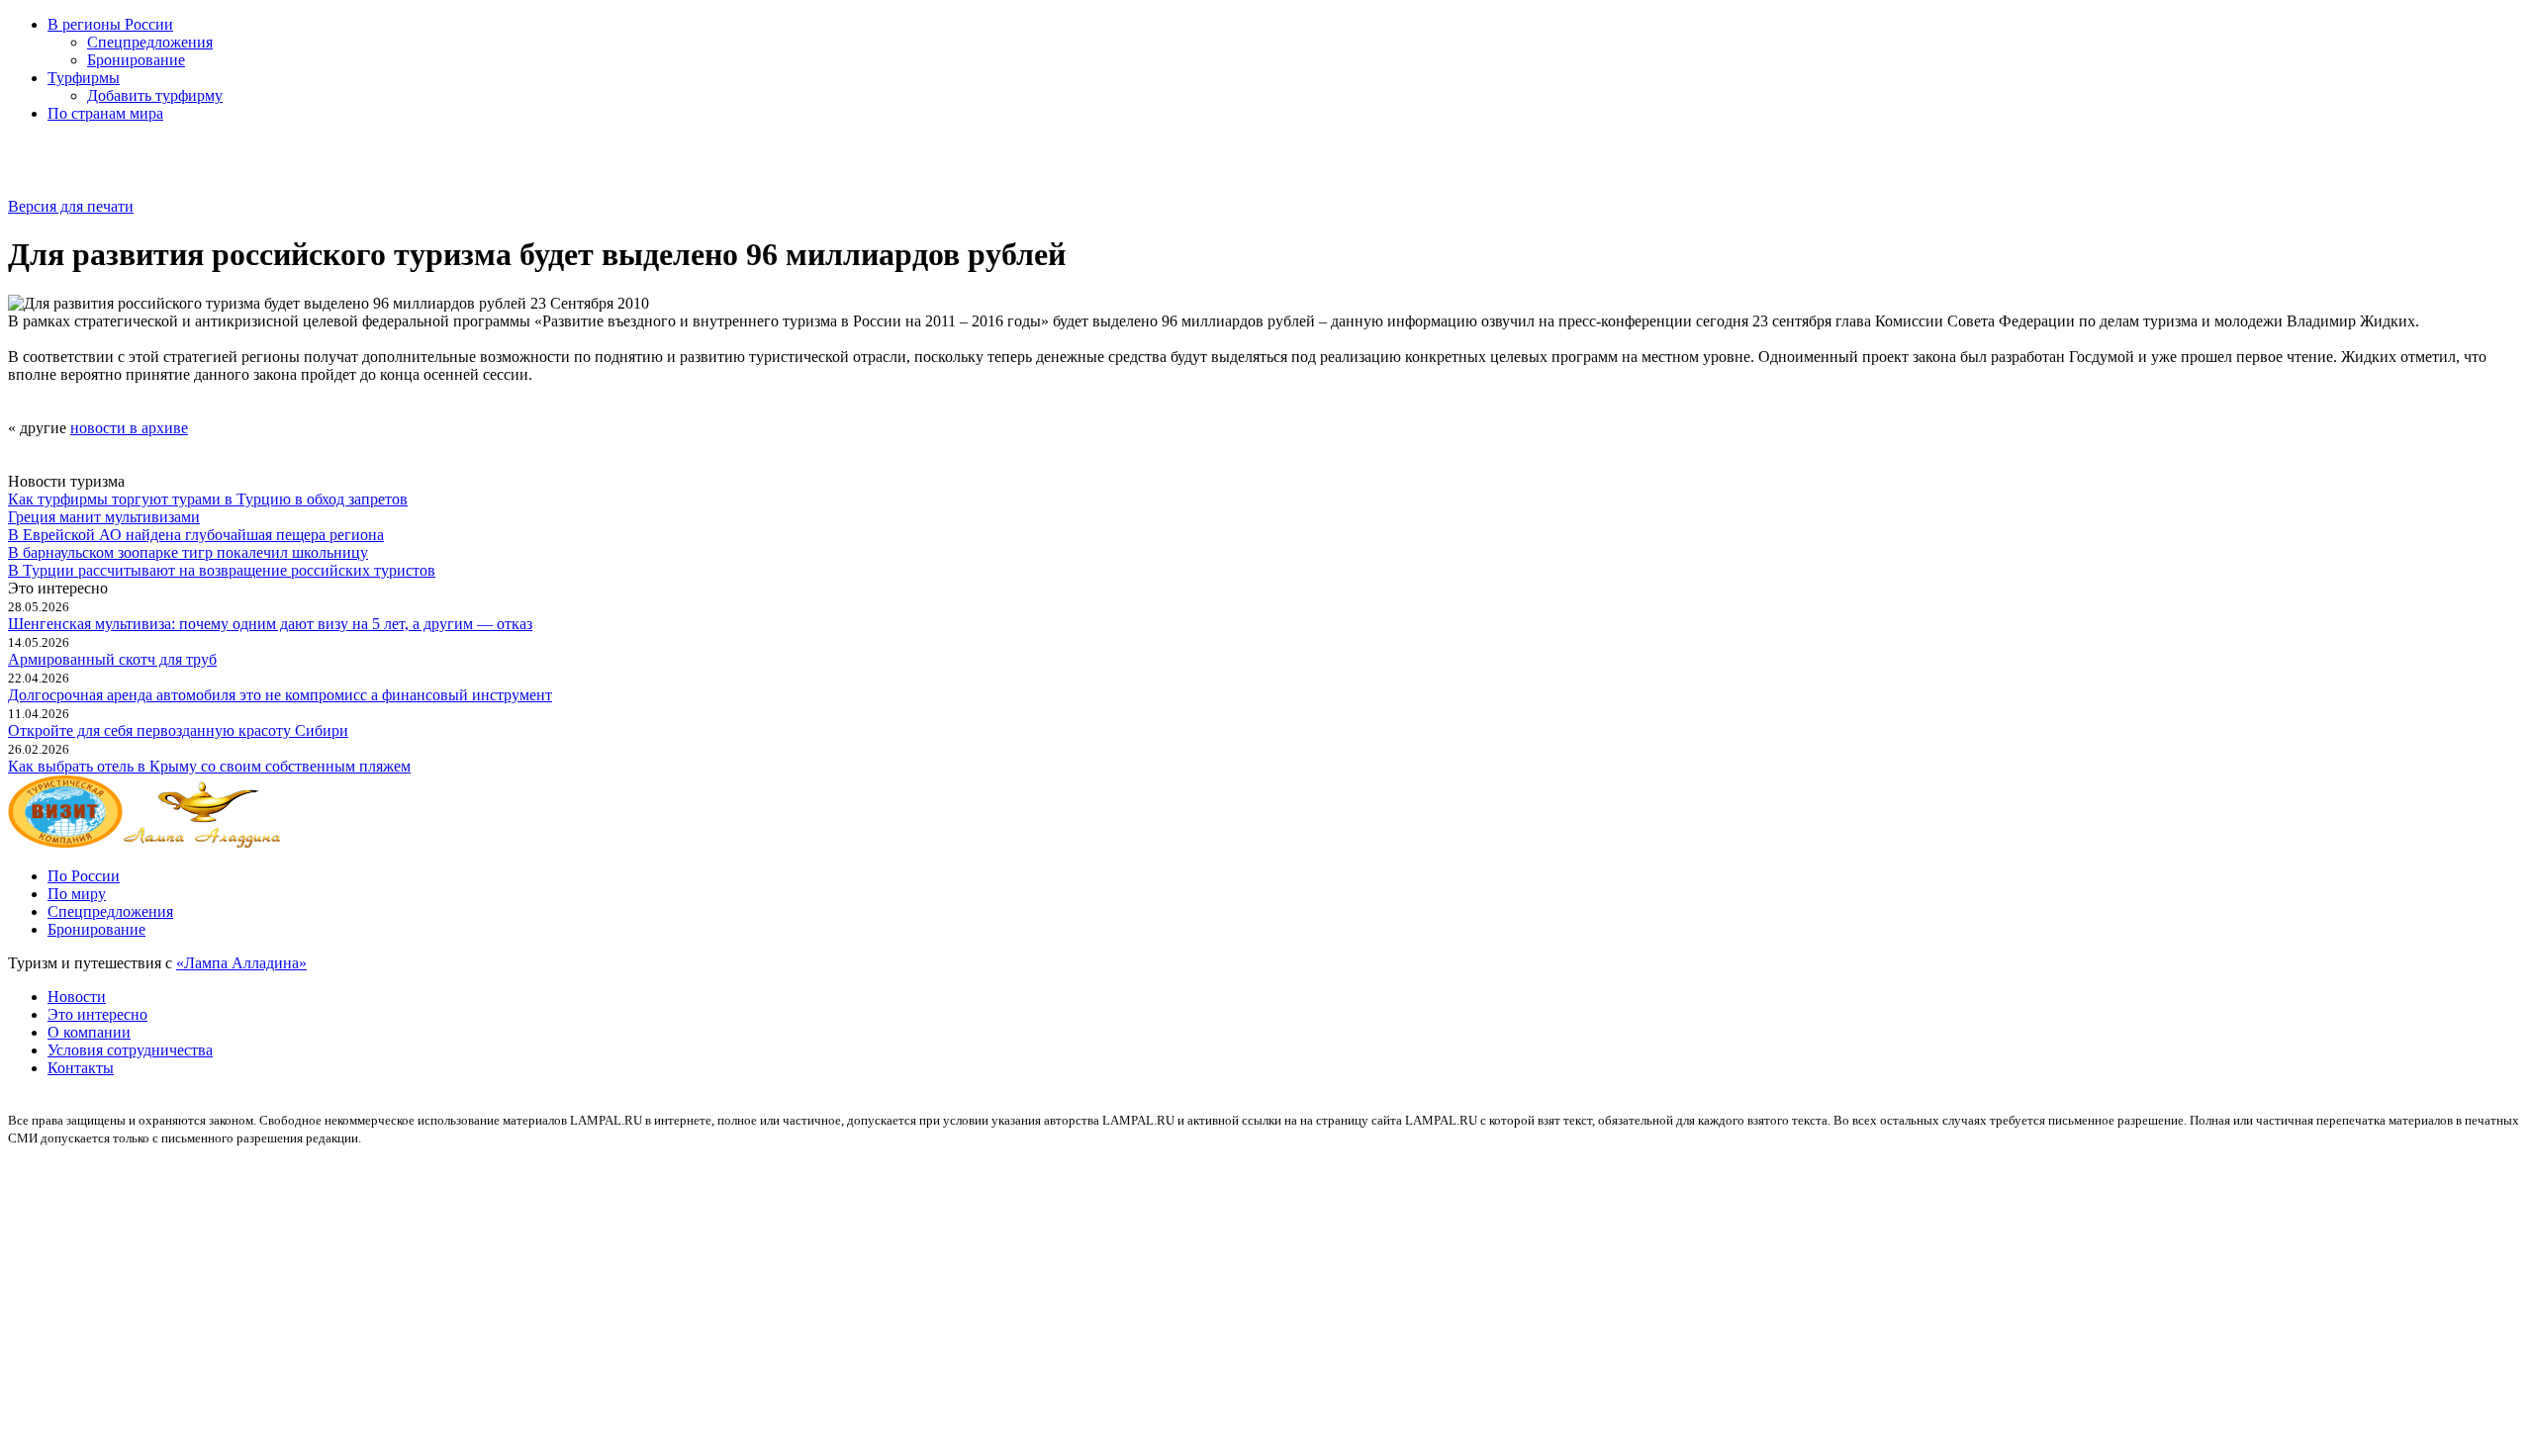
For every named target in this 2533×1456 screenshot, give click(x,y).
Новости (77, 997)
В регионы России (110, 24)
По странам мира (105, 113)
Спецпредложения (150, 42)
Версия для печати (71, 206)
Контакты (81, 1068)
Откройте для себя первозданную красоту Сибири (178, 730)
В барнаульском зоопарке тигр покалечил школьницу (188, 552)
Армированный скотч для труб (112, 659)
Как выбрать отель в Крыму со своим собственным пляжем (209, 766)
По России (84, 876)
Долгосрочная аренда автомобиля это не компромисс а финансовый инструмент (280, 695)
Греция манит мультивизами (104, 517)
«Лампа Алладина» (241, 963)
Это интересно (97, 1014)
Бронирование (136, 60)
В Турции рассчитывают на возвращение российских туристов (222, 570)
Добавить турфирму (155, 95)
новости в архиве (129, 428)
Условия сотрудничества (130, 1050)
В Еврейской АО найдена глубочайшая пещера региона (196, 535)
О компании (89, 1032)
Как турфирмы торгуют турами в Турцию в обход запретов (208, 499)
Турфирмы (84, 78)
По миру (77, 894)
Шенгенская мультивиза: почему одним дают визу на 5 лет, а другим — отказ (270, 624)
